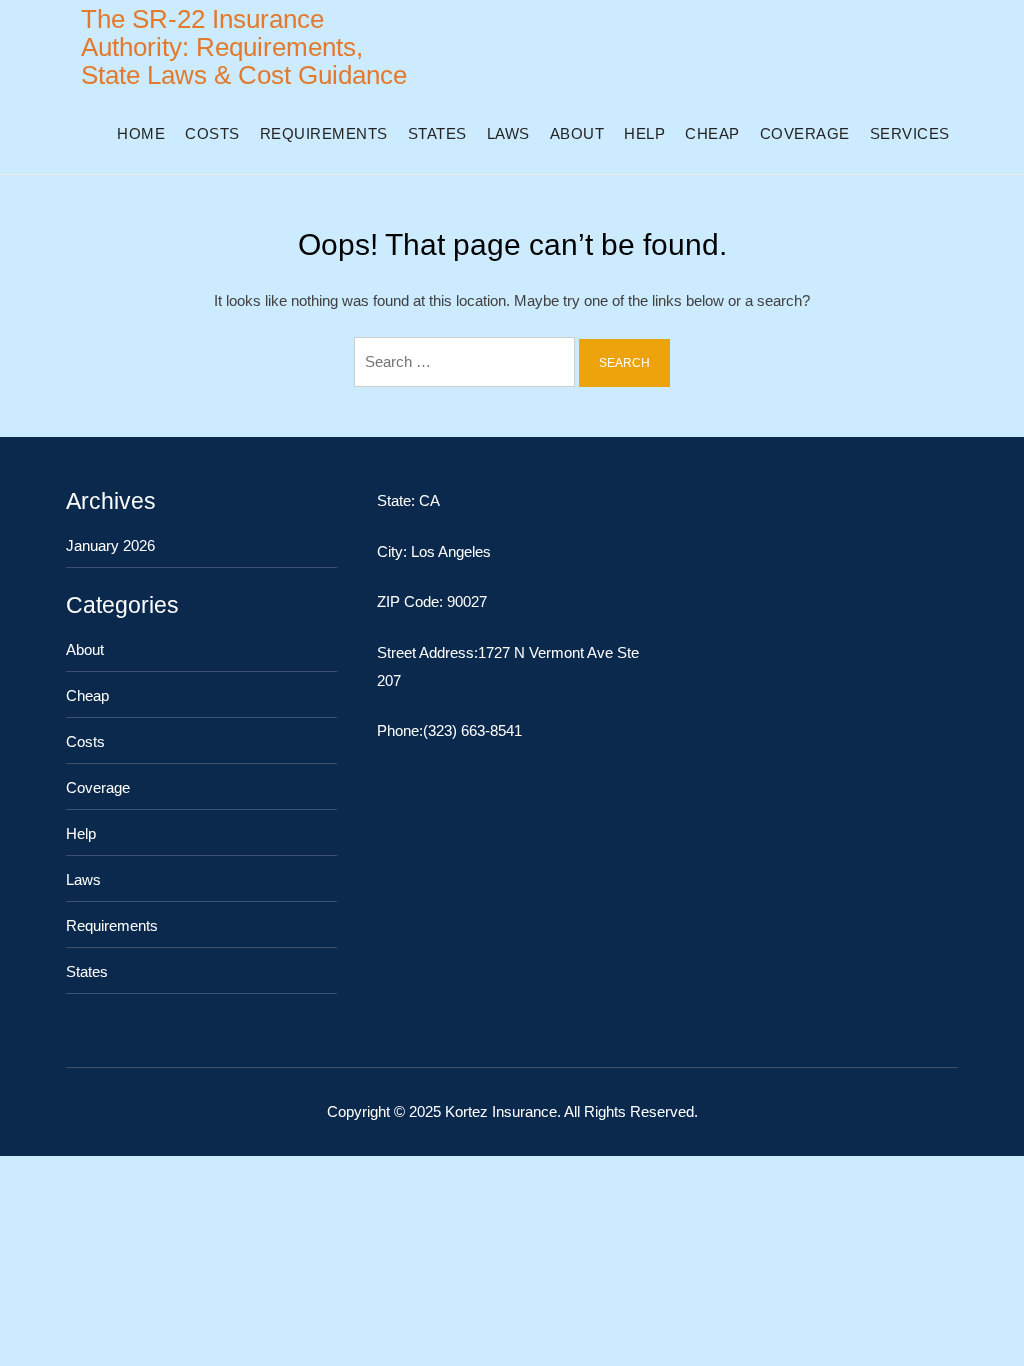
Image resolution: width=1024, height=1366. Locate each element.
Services (910, 133)
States (437, 133)
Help (644, 133)
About (577, 133)
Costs (212, 133)
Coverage (805, 133)
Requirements (324, 133)
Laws (508, 133)
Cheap (712, 133)
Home (141, 133)
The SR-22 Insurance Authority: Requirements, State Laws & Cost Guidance (244, 47)
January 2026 (110, 545)
